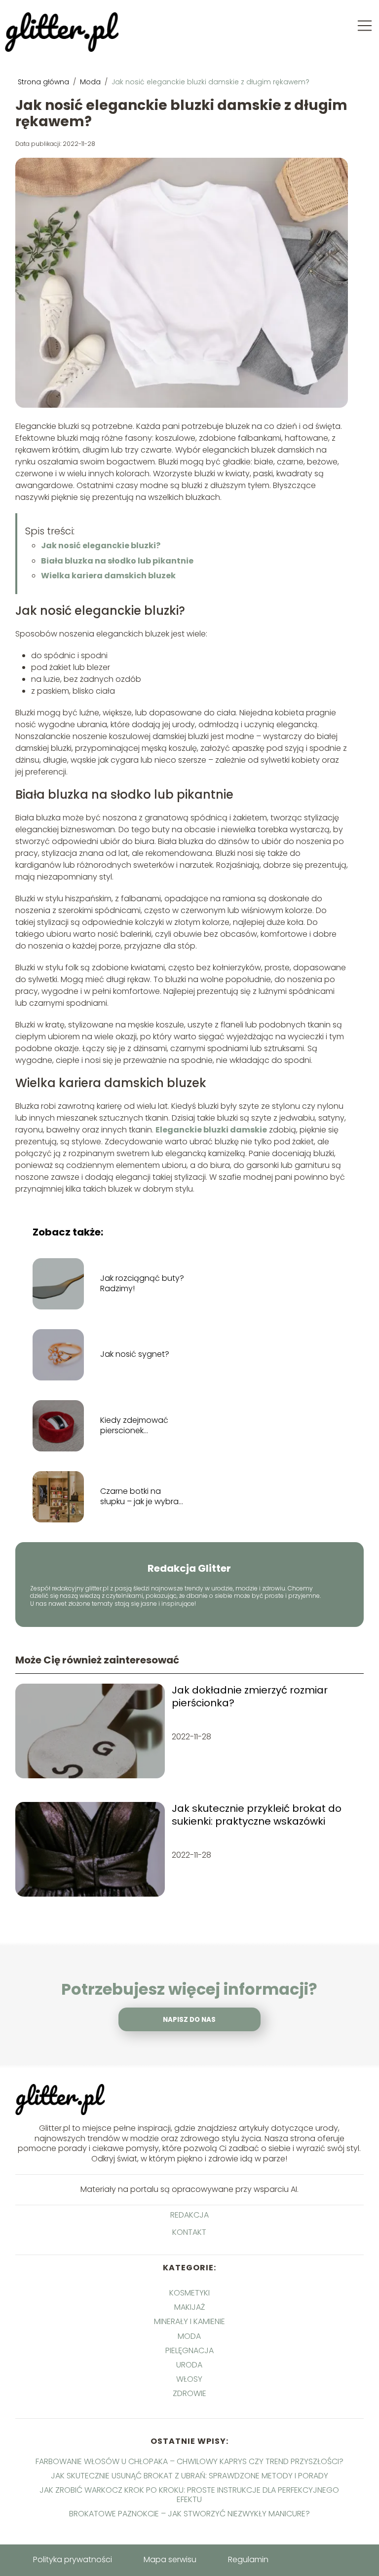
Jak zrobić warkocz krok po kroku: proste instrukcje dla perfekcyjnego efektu (189, 2495)
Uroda (189, 2365)
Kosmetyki (189, 2293)
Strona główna (44, 82)
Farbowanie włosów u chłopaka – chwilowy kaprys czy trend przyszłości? (189, 2461)
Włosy (189, 2379)
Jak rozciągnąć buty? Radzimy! (142, 1284)
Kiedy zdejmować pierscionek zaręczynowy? (134, 1426)
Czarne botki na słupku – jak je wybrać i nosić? (142, 1497)
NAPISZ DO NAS (189, 2020)
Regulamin (248, 2559)
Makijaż (189, 2307)
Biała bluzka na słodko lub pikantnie (117, 561)
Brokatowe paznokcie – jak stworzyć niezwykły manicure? (189, 2514)
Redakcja (189, 2215)
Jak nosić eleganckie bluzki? (101, 546)
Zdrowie (189, 2393)
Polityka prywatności (73, 2559)
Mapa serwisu (170, 2559)
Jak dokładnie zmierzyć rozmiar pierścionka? (250, 1696)
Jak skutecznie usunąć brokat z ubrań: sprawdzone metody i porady (189, 2476)
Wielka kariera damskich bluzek (108, 576)
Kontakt (189, 2233)
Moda (91, 82)
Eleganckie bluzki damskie (211, 1130)
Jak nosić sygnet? (135, 1355)
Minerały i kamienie (189, 2321)
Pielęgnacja (189, 2350)
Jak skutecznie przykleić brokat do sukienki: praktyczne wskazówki (257, 1815)
